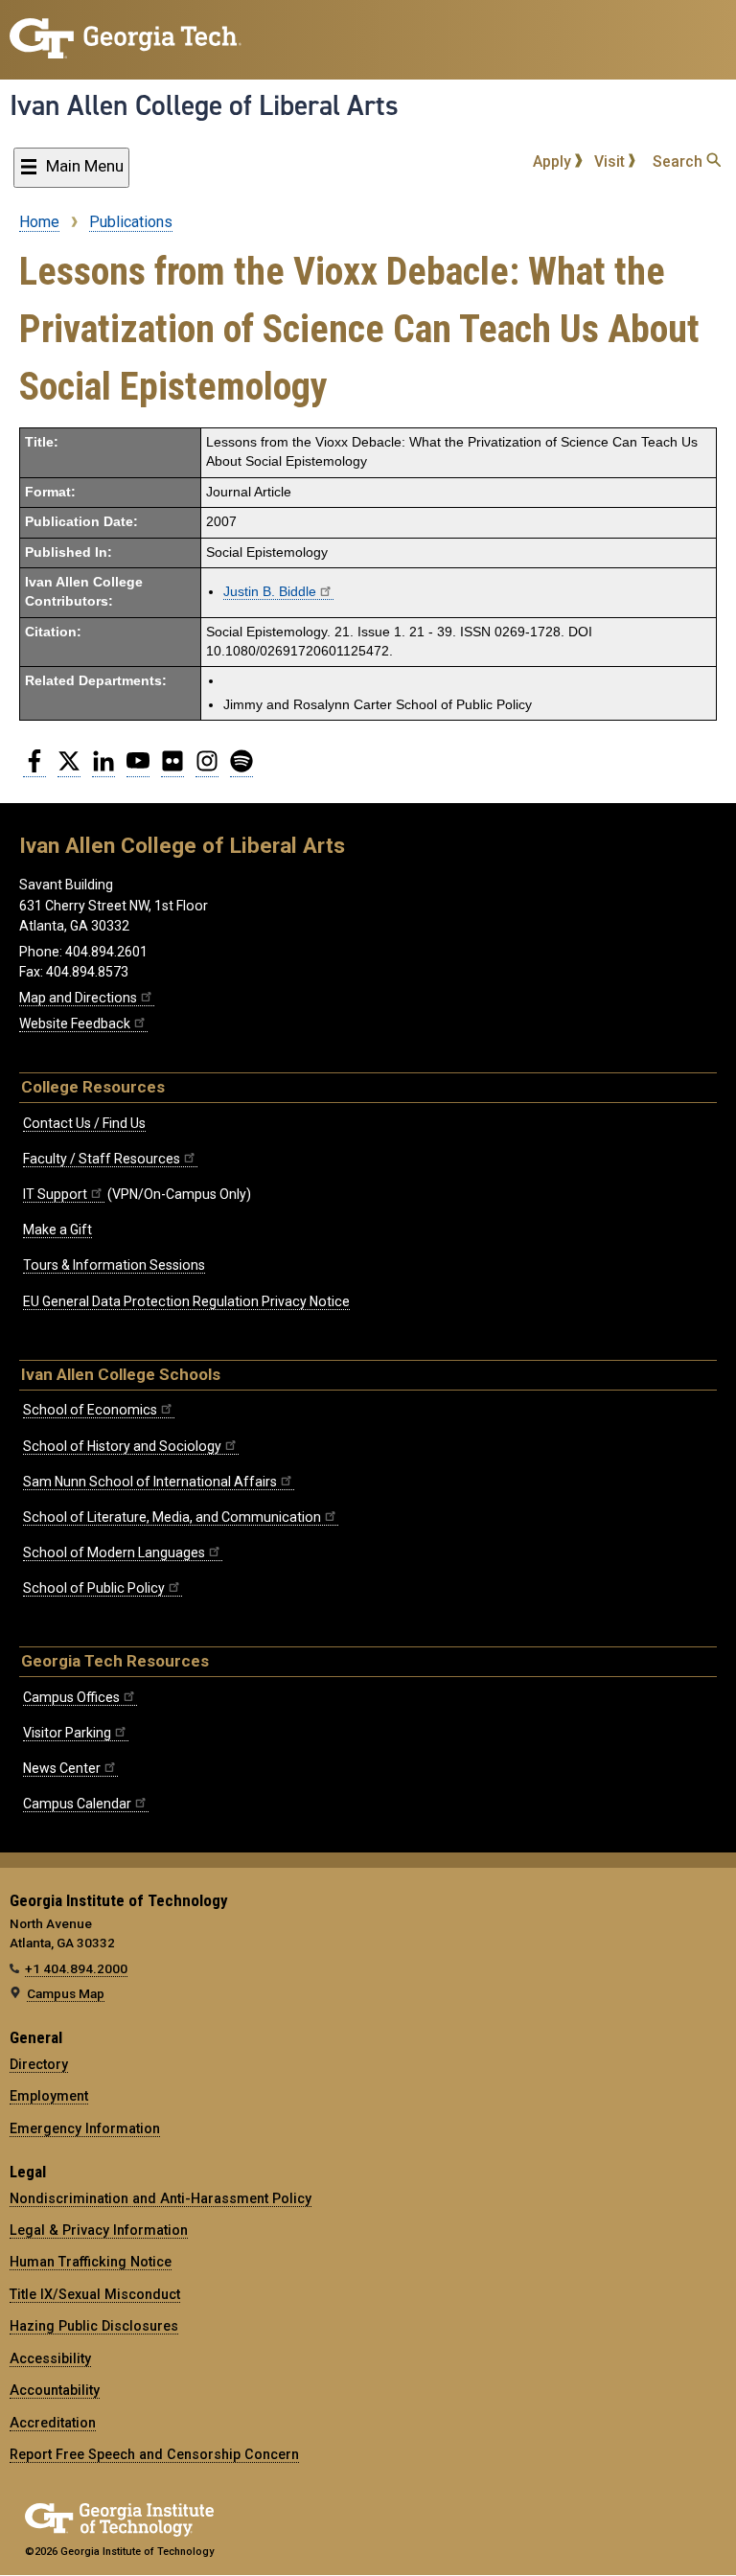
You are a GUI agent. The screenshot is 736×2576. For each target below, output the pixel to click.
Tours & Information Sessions (114, 1265)
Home (39, 222)
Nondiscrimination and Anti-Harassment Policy (161, 2198)
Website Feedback (75, 1023)
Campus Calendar (77, 1804)
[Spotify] (241, 769)
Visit (611, 161)
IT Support (55, 1194)
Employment (49, 2096)
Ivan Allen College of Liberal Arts (204, 105)
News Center (62, 1768)
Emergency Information (85, 2128)
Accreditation (53, 2423)
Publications (131, 222)
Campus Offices (71, 1697)
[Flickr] (172, 769)
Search (679, 161)
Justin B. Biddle (270, 592)
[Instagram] (207, 769)
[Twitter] (69, 769)
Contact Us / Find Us (84, 1123)
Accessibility (50, 2358)
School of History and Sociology (122, 1446)
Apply (554, 161)
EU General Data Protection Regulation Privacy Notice (186, 1301)
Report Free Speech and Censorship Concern (154, 2454)
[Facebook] (34, 769)
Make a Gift (57, 1230)
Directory (39, 2064)
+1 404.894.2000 (76, 1968)
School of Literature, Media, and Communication (172, 1517)
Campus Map (66, 1993)
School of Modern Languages (114, 1552)
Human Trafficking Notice (91, 2262)
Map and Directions (78, 998)
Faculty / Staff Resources (102, 1159)
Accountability (55, 2390)
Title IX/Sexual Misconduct (95, 2294)
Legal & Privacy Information (99, 2230)
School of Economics (90, 1410)
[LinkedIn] (103, 769)
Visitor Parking (67, 1733)
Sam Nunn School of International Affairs (150, 1482)
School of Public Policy (94, 1588)
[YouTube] (138, 769)
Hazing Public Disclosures (94, 2326)
